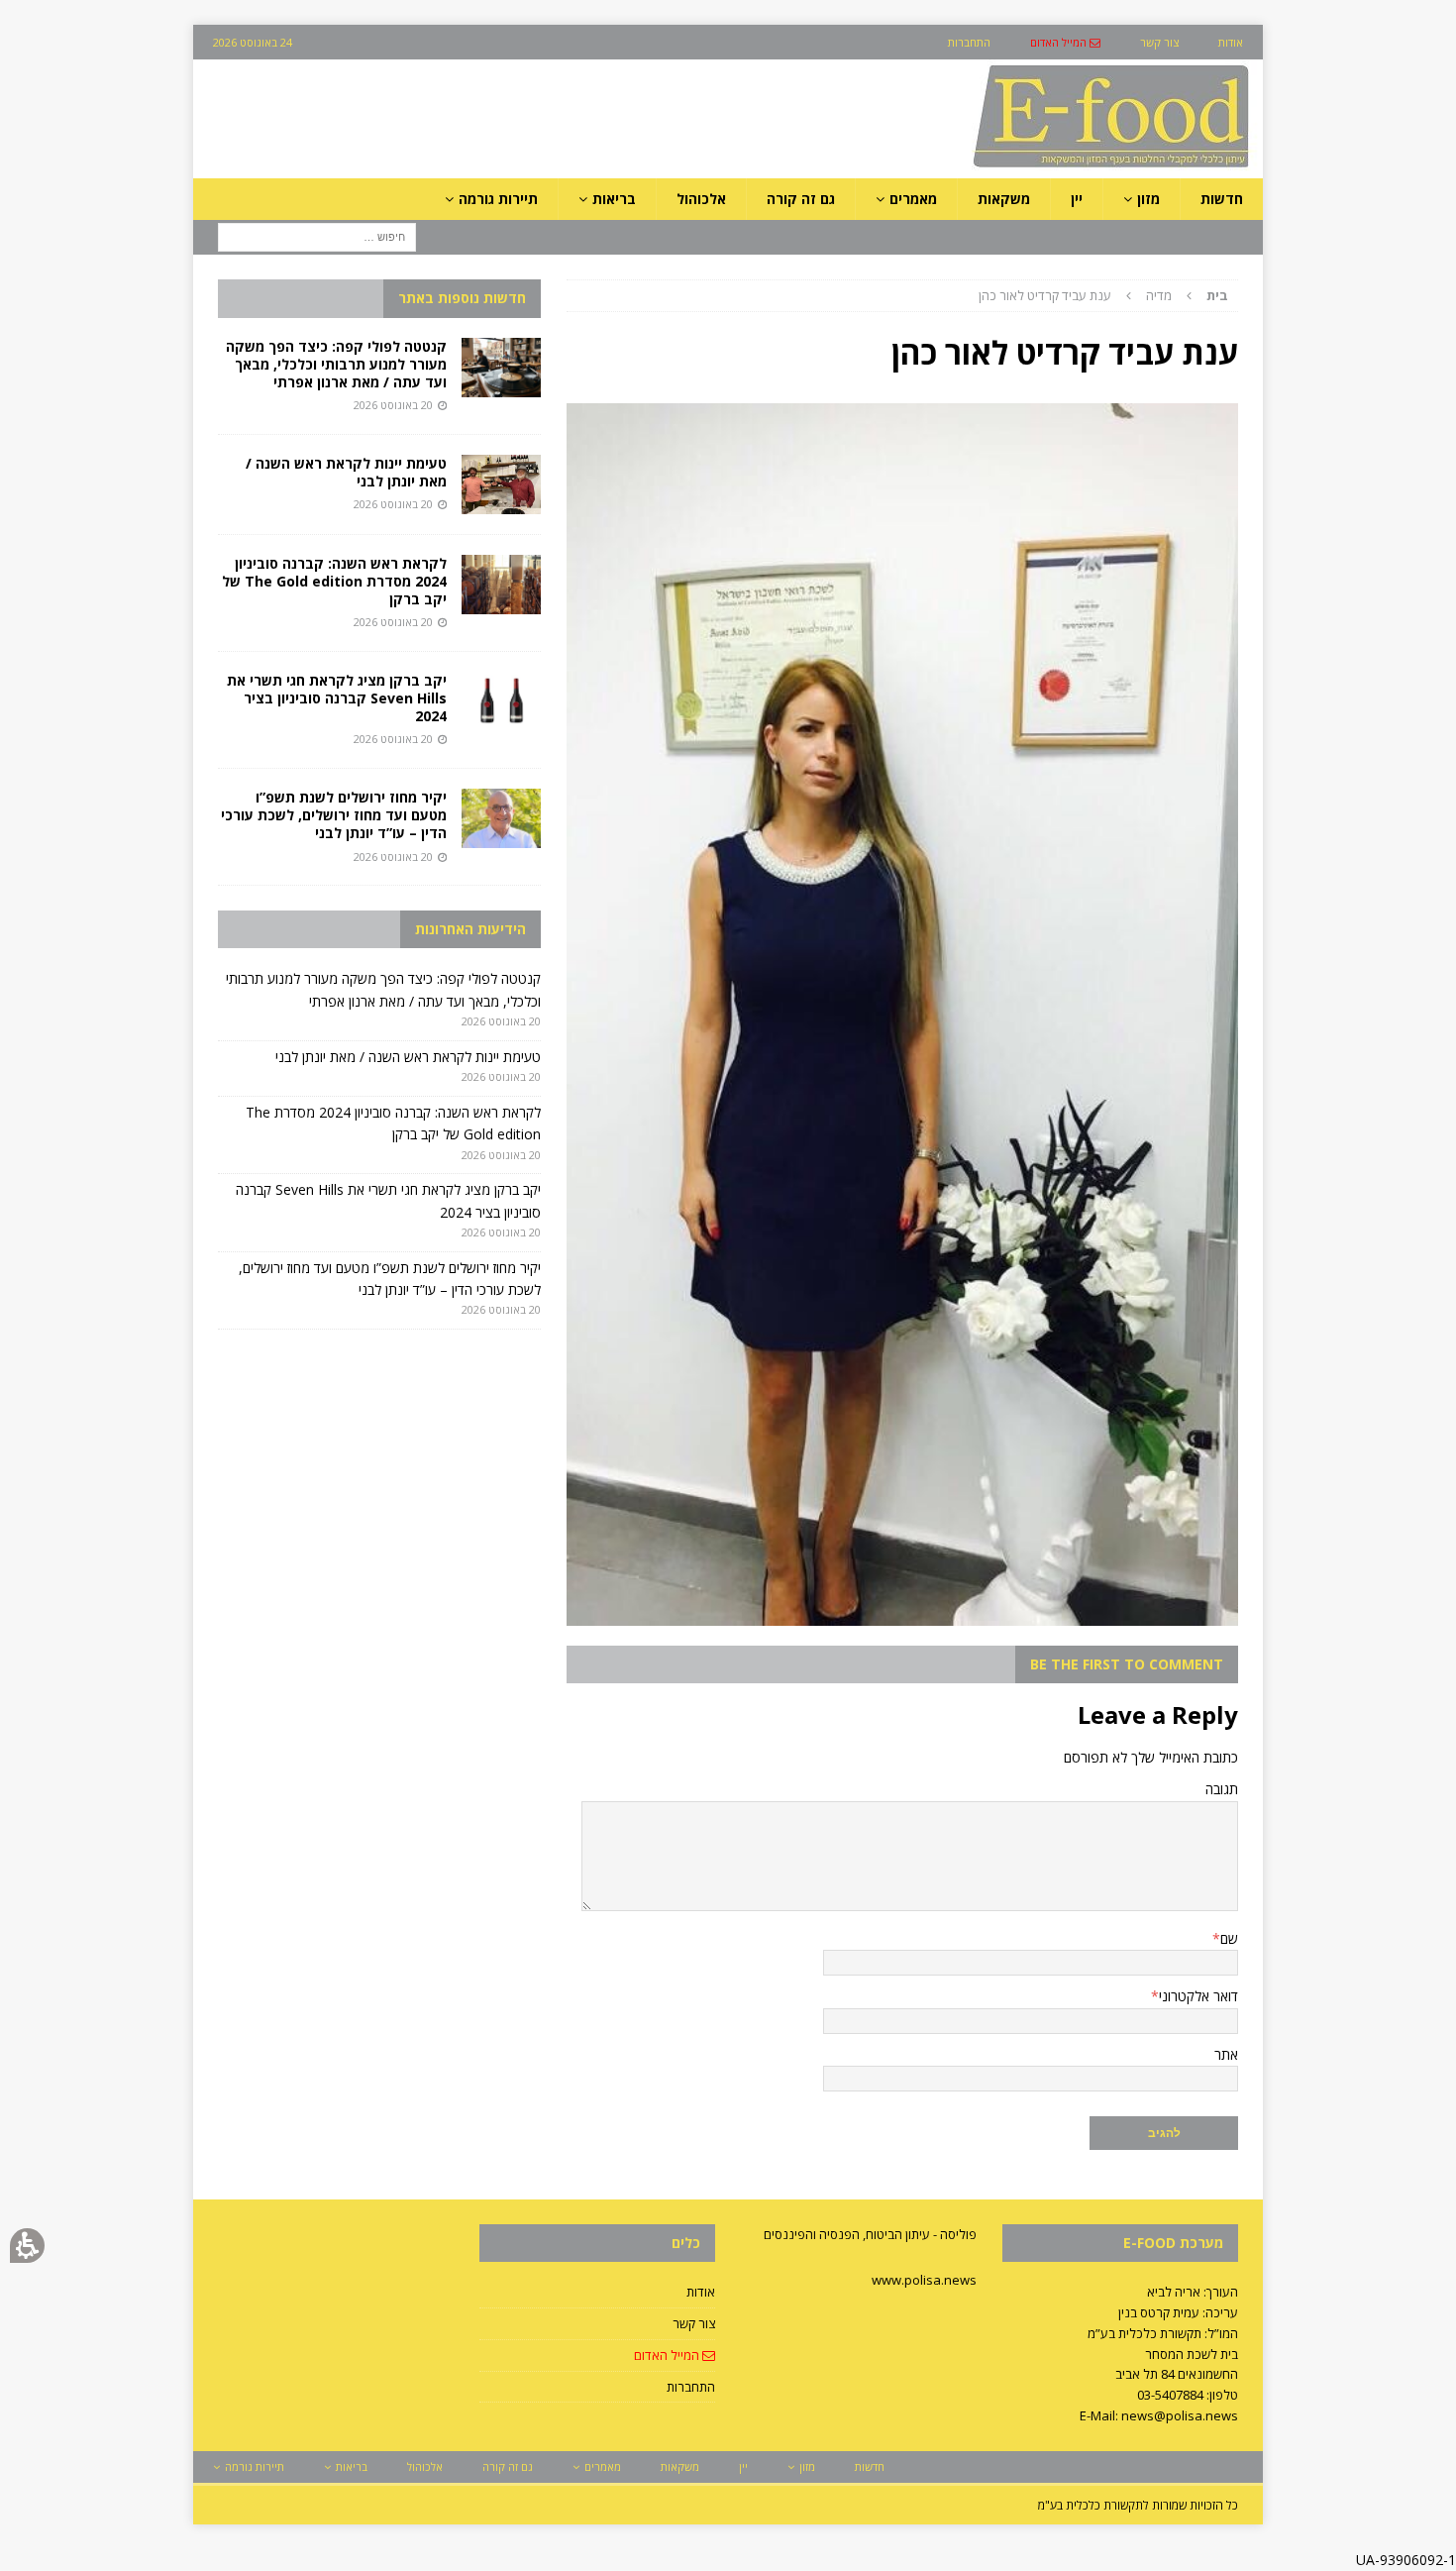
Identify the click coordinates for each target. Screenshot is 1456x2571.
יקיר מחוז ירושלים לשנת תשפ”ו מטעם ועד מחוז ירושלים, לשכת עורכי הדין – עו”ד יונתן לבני (334, 815)
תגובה (1222, 1789)
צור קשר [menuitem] (1159, 42)
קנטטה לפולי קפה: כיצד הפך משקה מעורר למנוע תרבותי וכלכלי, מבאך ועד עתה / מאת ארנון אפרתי (336, 364)
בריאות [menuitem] (614, 199)
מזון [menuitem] (1148, 199)
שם (1229, 1938)
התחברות (691, 2387)
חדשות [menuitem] (1222, 199)
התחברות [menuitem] (969, 42)
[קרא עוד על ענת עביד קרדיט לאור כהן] (902, 1613)
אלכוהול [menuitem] (701, 199)
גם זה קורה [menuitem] (801, 199)
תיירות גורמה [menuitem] (498, 199)
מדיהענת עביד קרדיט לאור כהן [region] (1103, 295)
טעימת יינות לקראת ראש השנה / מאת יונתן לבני (346, 472)
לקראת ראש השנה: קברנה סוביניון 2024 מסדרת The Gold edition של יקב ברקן (334, 581)
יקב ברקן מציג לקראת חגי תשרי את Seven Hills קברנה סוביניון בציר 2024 (337, 698)
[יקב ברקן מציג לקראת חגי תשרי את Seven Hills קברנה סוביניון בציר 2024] (501, 701)
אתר (1226, 2054)
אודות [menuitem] (1231, 42)
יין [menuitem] (1077, 199)
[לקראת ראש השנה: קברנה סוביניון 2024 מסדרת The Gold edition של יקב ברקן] (501, 585)
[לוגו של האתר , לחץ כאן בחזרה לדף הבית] (1006, 167)
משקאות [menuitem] (1004, 199)
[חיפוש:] (317, 236)
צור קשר (694, 2323)
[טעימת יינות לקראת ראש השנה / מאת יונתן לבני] (501, 484)
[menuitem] (1065, 42)
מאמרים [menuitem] (913, 199)
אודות (701, 2292)
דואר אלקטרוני (1198, 1996)
